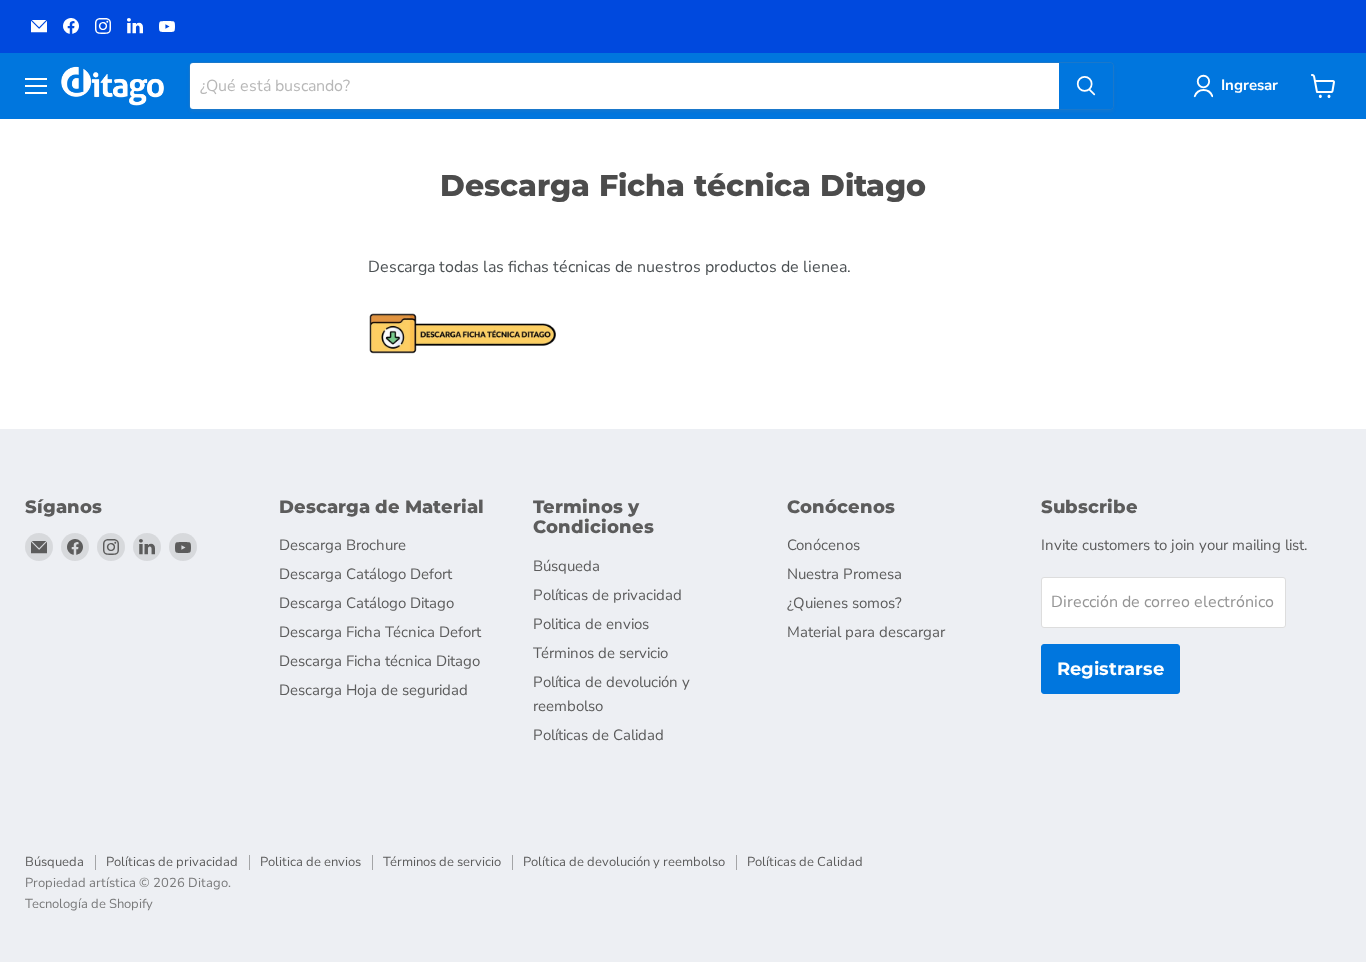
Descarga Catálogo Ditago (366, 603)
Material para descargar (866, 632)
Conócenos (823, 545)
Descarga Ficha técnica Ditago (379, 661)
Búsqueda (566, 566)
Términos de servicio (600, 653)
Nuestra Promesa (844, 574)
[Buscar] (1086, 86)
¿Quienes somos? (844, 603)
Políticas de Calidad (598, 735)
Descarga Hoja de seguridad (373, 690)
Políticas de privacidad (607, 595)
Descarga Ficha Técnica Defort (380, 632)
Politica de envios (591, 624)
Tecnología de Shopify (89, 904)
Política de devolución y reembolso (624, 862)
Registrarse (1110, 669)
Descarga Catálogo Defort (365, 574)
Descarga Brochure (342, 545)
